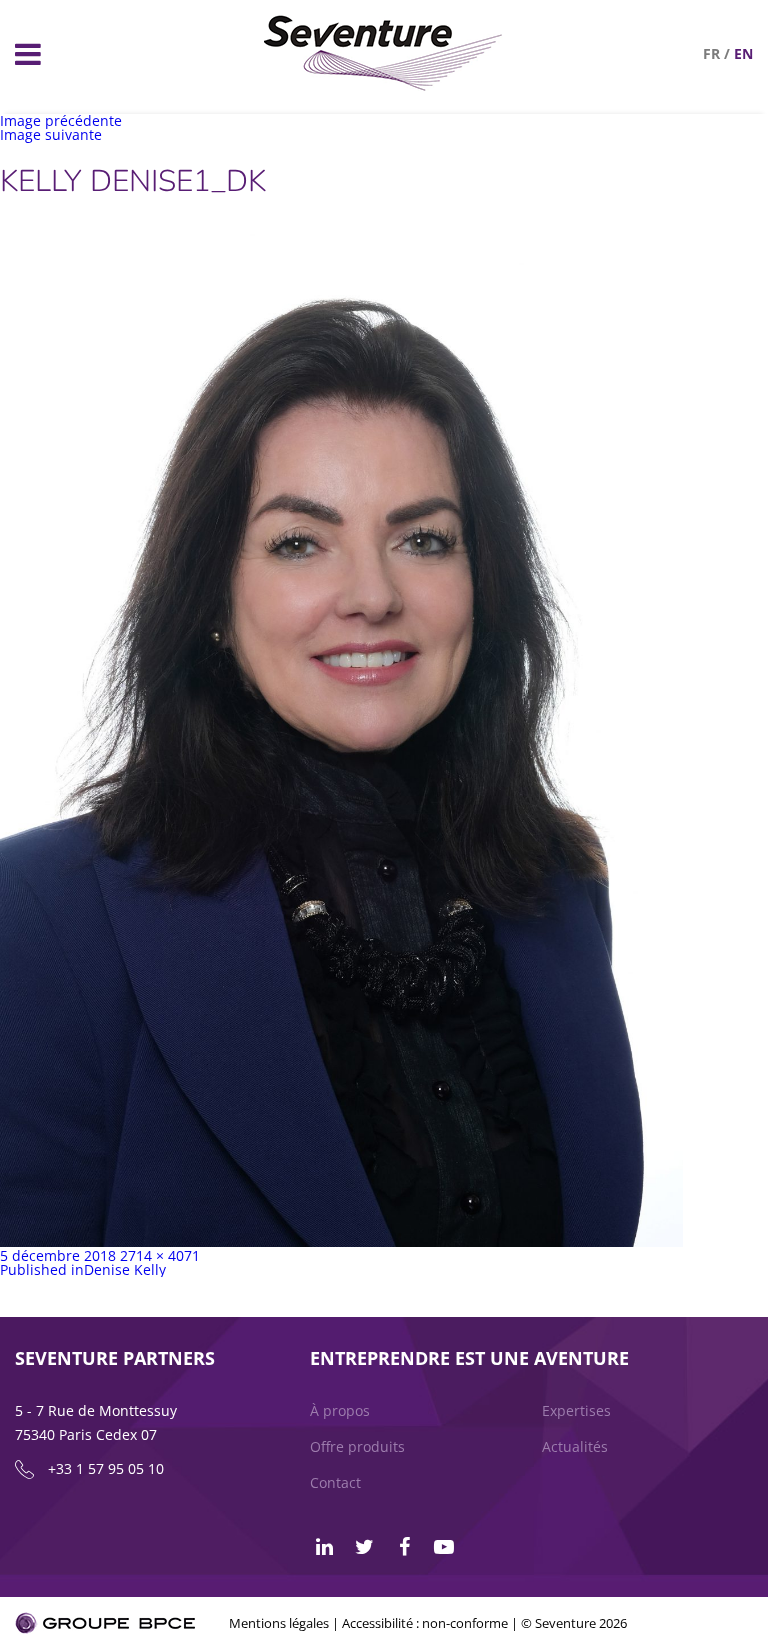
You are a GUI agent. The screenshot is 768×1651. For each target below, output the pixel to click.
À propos (340, 1410)
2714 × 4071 (160, 1255)
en (743, 53)
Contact (335, 1482)
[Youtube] (444, 1547)
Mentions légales (279, 1623)
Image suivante (51, 134)
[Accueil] (383, 85)
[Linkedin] (324, 1547)
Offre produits (357, 1446)
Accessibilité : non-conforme (425, 1623)
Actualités (575, 1446)
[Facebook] (404, 1547)
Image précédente (61, 120)
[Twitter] (364, 1547)
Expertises (576, 1410)
